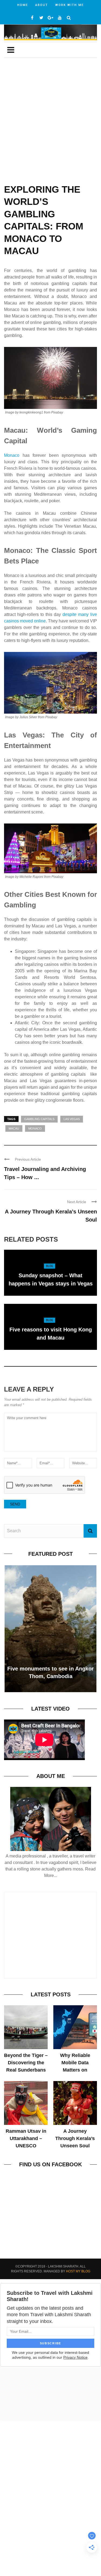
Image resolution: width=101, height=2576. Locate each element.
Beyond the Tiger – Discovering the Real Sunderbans (26, 2063)
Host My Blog (78, 2271)
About (42, 5)
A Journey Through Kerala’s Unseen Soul (75, 2138)
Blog (50, 1266)
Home (23, 5)
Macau (14, 1128)
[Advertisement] (50, 125)
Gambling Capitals (39, 1119)
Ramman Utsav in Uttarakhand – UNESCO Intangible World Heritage (26, 2146)
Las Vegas (72, 1119)
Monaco (12, 455)
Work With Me (69, 5)
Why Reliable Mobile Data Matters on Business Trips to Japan (75, 2070)
